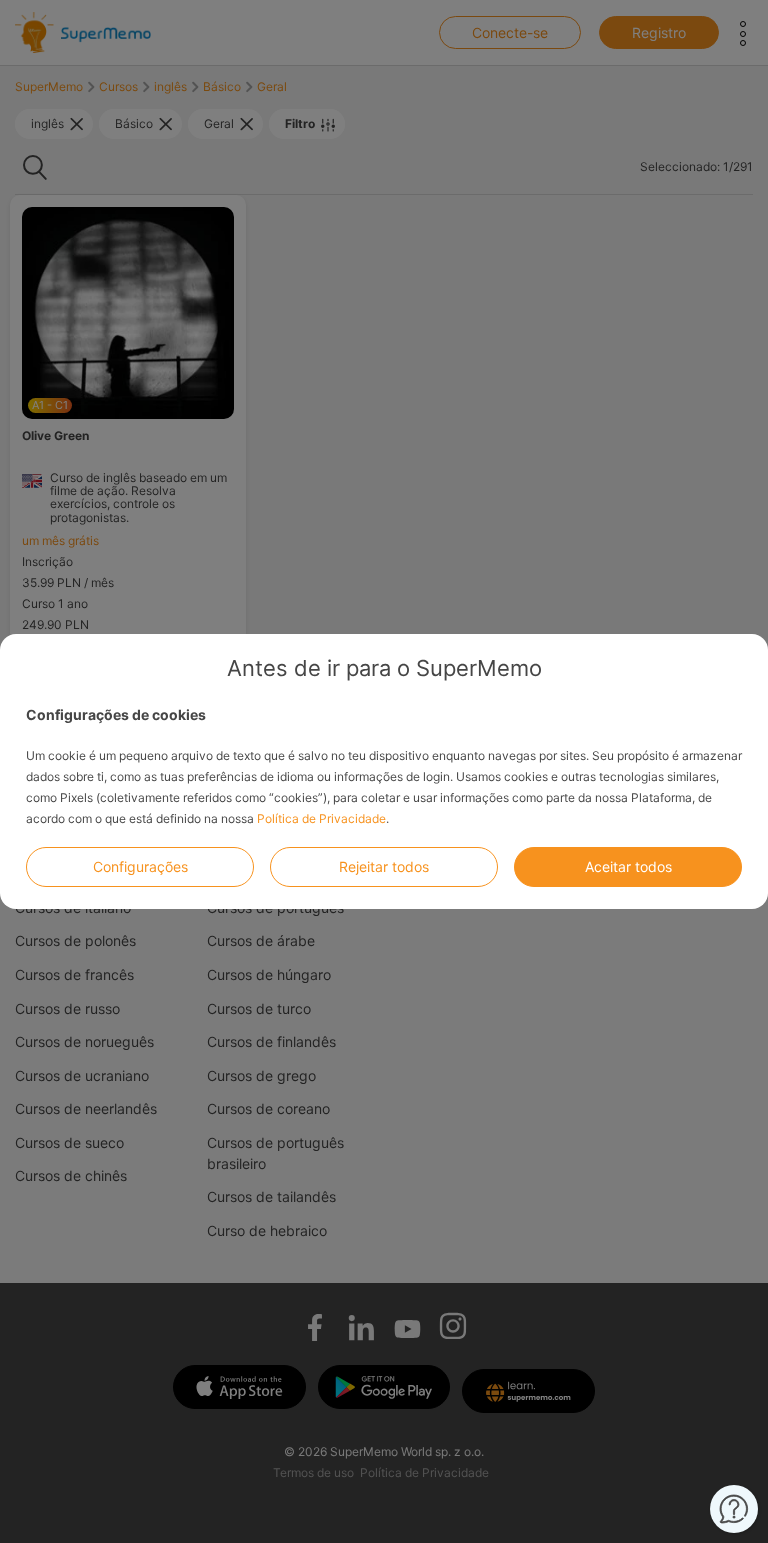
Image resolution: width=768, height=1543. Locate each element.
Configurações (140, 866)
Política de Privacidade (321, 818)
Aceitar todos (628, 866)
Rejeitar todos (384, 866)
